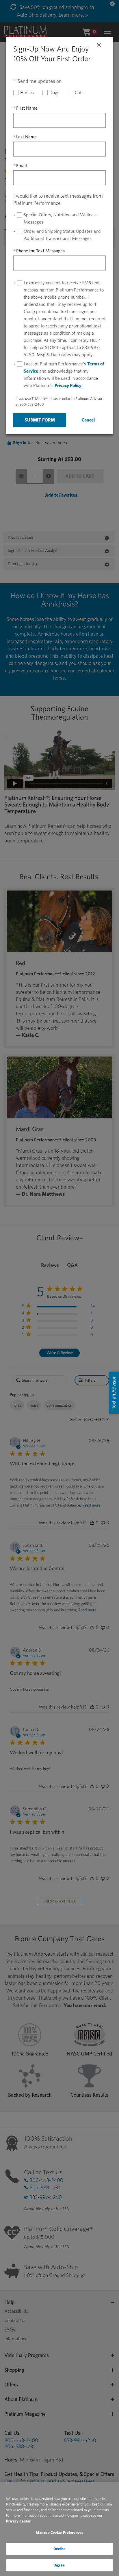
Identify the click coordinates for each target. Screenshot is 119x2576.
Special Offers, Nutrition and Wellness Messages (61, 218)
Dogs (54, 93)
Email (22, 166)
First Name (27, 108)
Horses (27, 93)
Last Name (26, 137)
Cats (79, 93)
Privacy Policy (68, 385)
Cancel (88, 420)
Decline (60, 2549)
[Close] (99, 44)
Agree (59, 2565)
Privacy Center (18, 2521)
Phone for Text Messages (40, 251)
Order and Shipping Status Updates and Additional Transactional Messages (62, 235)
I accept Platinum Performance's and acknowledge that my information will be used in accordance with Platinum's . (64, 375)
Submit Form (40, 420)
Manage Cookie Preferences (59, 2532)
